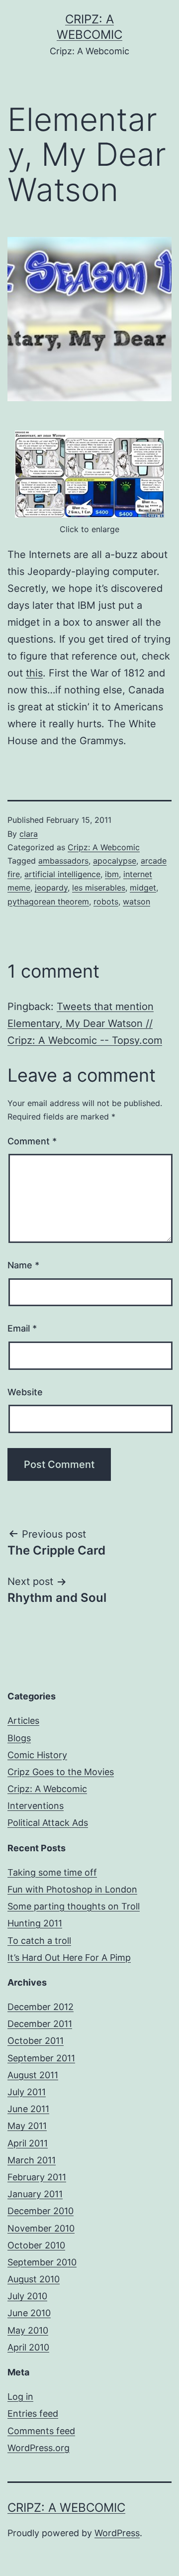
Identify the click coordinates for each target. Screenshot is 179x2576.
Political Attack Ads (48, 1823)
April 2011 (28, 2143)
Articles (23, 1721)
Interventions (36, 1806)
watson (136, 901)
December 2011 (40, 2024)
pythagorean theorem (48, 901)
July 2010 (27, 2296)
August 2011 (33, 2075)
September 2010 (42, 2262)
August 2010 (34, 2279)
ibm (112, 874)
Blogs (19, 1738)
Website (25, 1392)
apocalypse (115, 861)
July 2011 (27, 2092)
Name (23, 1265)
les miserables (99, 888)
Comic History (37, 1755)
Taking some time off (52, 1872)
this (34, 673)
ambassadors (63, 861)
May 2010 (28, 2330)
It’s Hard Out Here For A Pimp (69, 1958)
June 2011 (28, 2109)
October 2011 (36, 2041)
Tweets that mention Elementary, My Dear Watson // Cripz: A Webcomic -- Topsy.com (85, 1023)
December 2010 (41, 2211)
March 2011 (32, 2160)
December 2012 (41, 2007)
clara (29, 834)
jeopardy (51, 888)
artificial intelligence (62, 874)
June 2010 (29, 2313)
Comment (32, 1141)
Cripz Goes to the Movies (61, 1772)
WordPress (117, 2533)
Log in (20, 2397)
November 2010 (41, 2228)
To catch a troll (39, 1941)
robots (106, 901)
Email (22, 1328)
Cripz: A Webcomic (104, 847)
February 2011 (37, 2177)
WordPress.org (39, 2448)
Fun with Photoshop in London (72, 1889)
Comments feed (41, 2431)
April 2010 (28, 2347)
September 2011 (41, 2058)
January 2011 (35, 2194)
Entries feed (33, 2413)
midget (143, 888)
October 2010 (36, 2245)
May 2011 (27, 2126)
